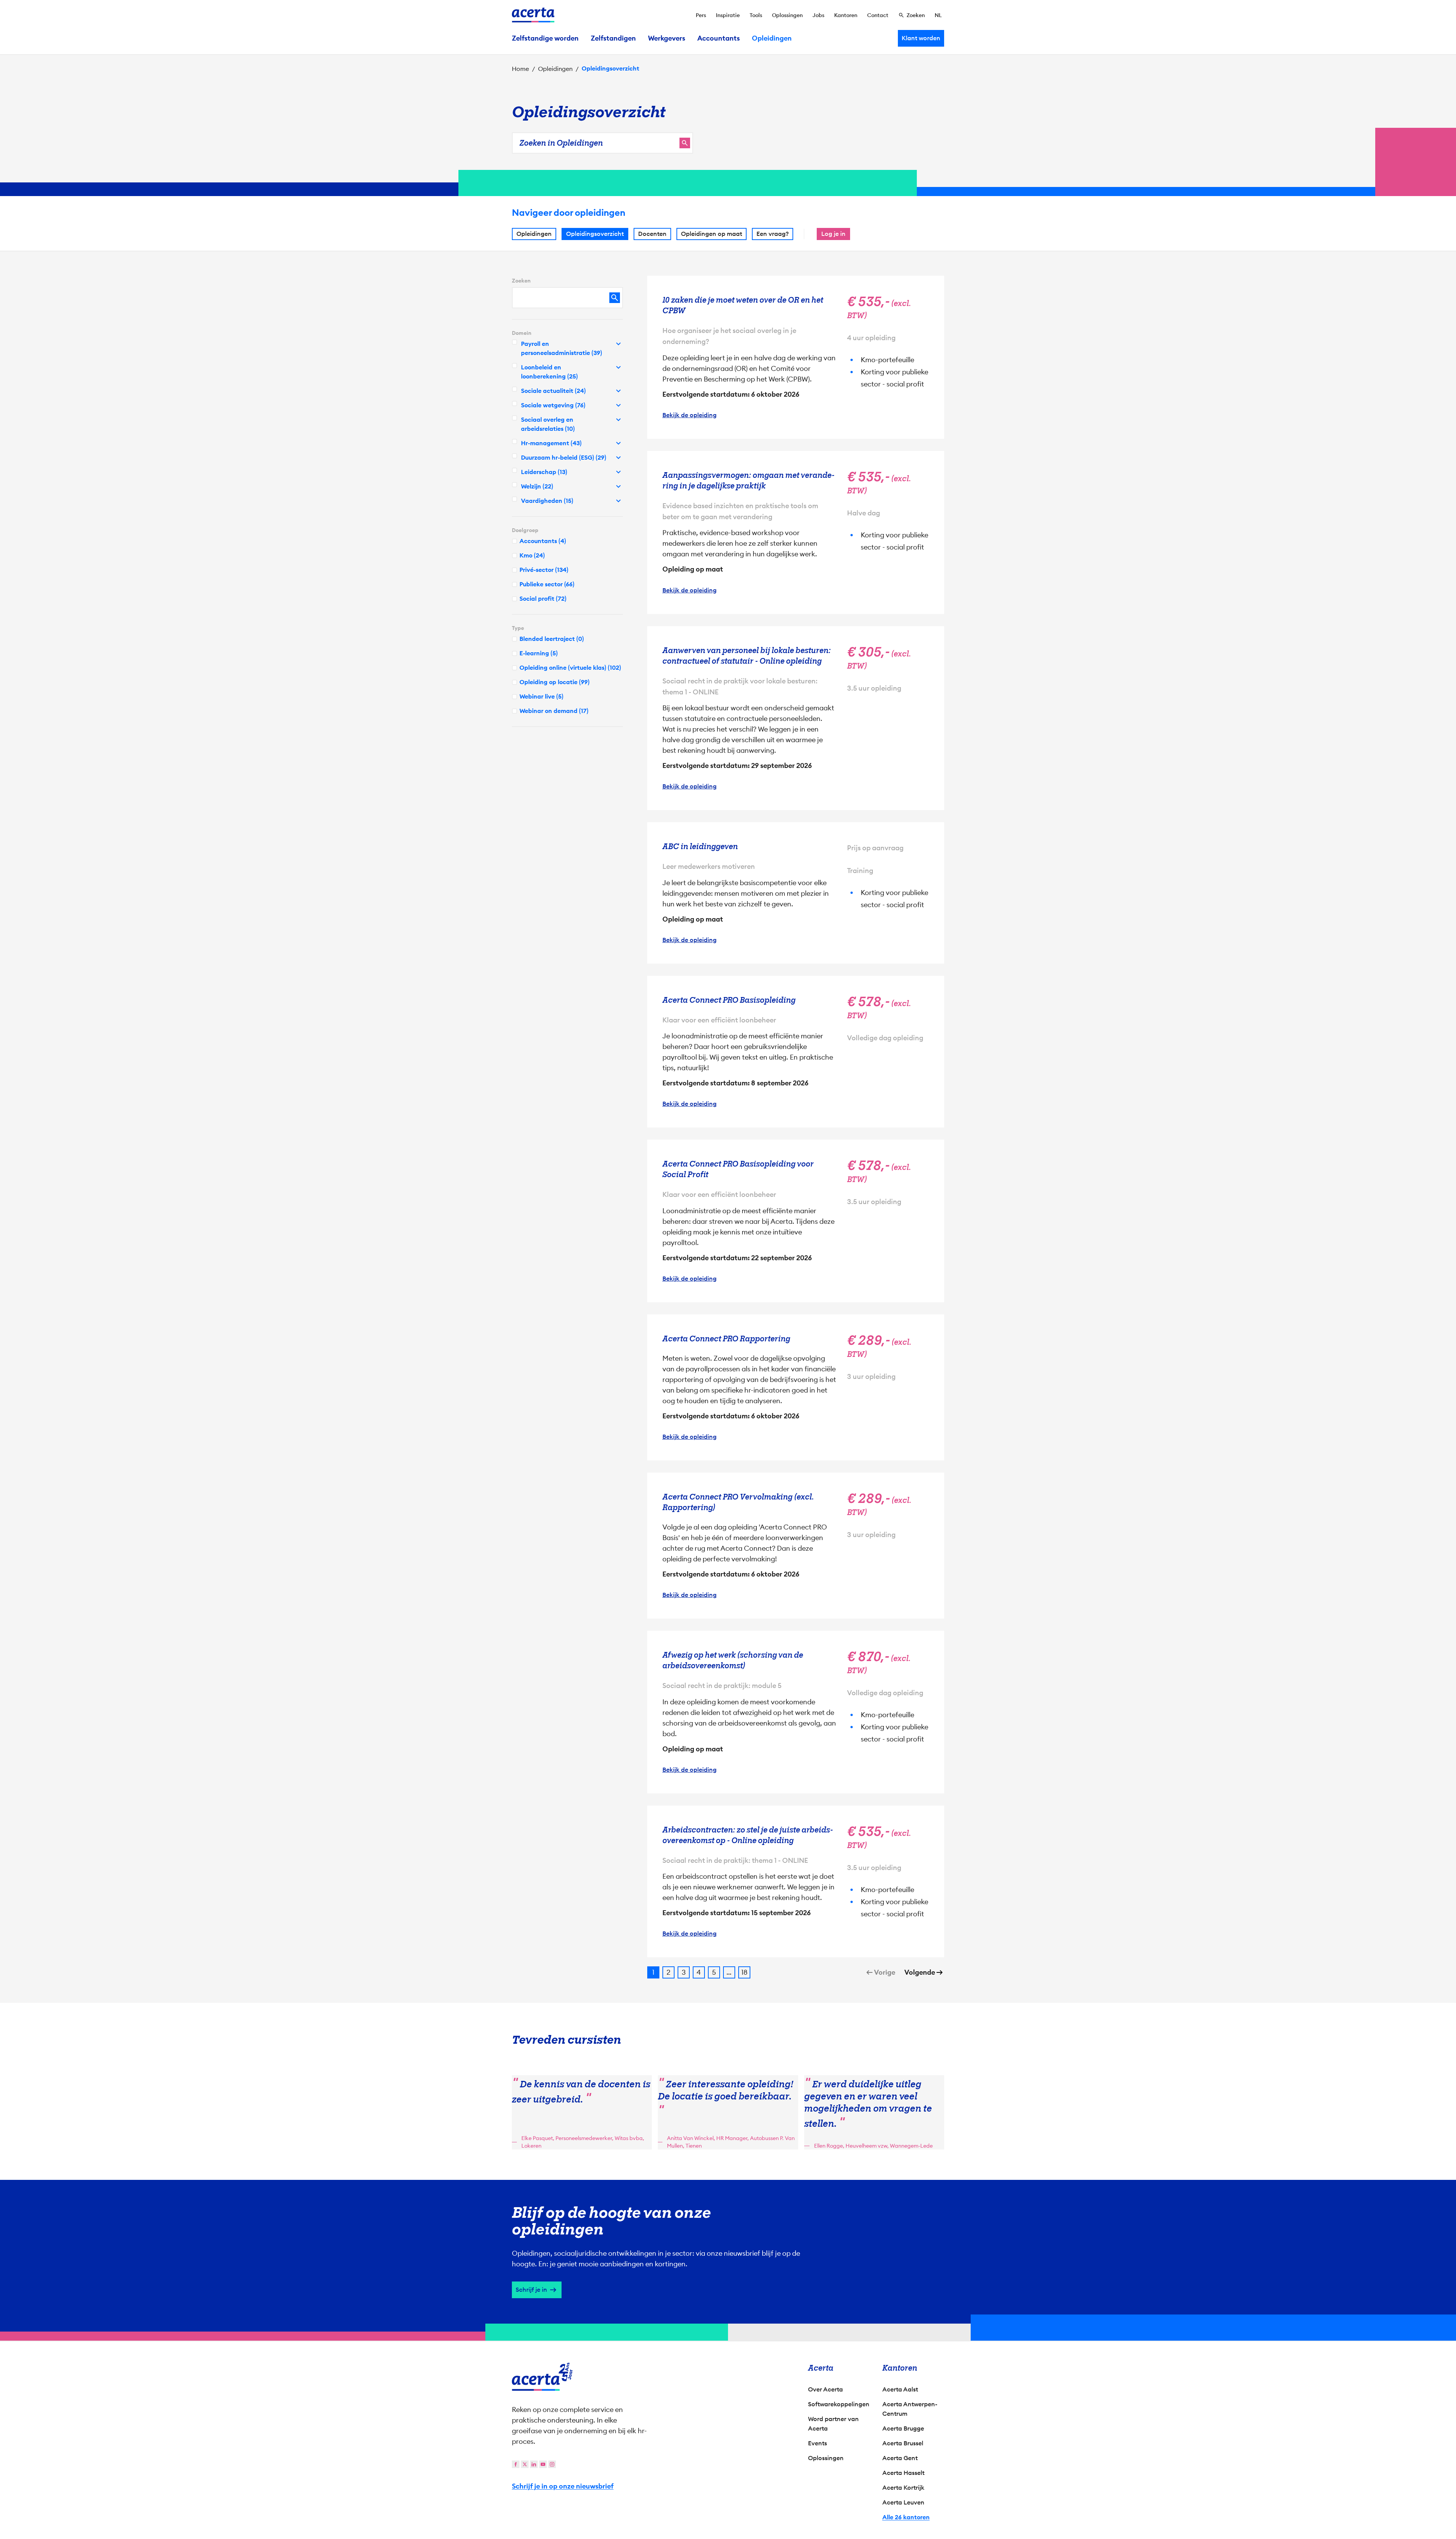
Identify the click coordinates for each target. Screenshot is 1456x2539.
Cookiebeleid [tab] (804, 1189)
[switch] (686, 1305)
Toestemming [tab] (652, 1190)
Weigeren (726, 1334)
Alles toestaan (795, 1334)
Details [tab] (728, 1189)
